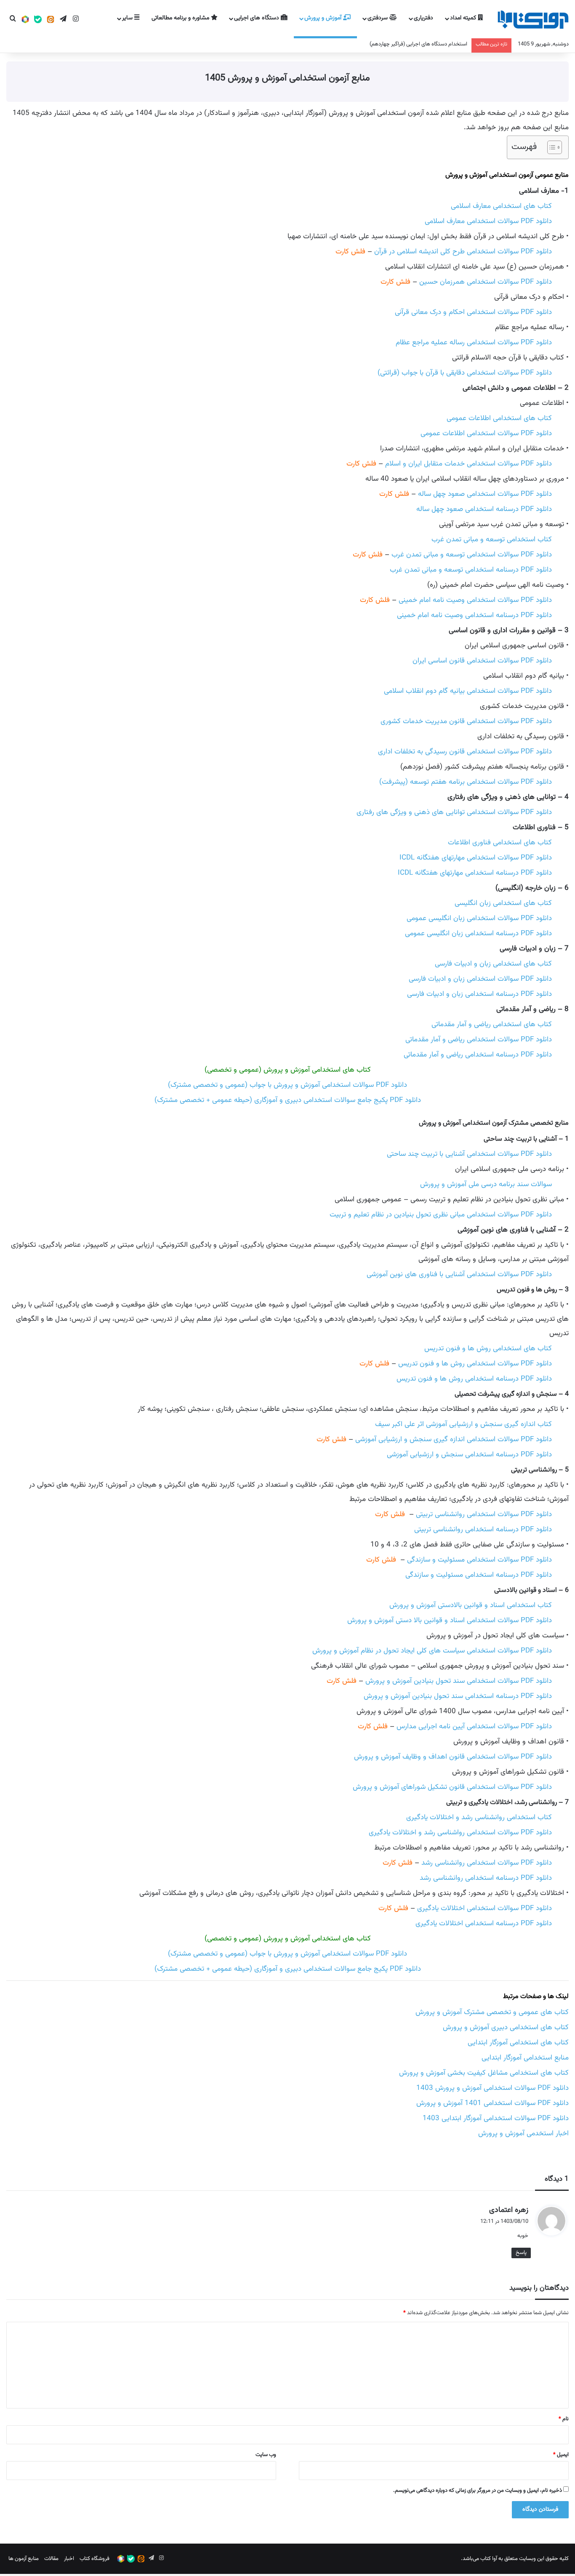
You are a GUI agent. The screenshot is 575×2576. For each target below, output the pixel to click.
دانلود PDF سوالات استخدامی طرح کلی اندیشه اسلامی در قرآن (463, 252)
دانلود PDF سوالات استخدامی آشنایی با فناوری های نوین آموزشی (459, 1275)
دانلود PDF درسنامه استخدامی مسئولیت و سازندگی (479, 1575)
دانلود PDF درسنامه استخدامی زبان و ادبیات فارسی (479, 994)
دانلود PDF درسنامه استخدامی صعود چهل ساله (484, 509)
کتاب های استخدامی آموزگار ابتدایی (518, 2043)
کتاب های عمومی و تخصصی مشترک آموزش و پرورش (492, 2012)
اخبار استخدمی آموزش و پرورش (523, 2134)
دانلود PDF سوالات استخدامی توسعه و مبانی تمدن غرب (472, 555)
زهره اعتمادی (509, 2210)
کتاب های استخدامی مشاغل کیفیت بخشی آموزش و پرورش (484, 2073)
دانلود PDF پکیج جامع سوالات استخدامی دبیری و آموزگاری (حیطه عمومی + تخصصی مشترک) (288, 1100)
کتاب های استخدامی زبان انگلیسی (503, 903)
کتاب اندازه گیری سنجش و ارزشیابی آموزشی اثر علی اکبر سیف (463, 1424)
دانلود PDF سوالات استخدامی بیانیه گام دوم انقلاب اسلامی (468, 691)
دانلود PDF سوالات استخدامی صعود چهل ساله (485, 494)
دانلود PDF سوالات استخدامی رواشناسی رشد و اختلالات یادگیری (460, 1833)
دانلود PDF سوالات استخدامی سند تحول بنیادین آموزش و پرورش (459, 1681)
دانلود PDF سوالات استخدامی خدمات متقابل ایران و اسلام (469, 464)
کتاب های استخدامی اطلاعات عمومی (499, 418)
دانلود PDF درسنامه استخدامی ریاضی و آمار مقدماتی (478, 1055)
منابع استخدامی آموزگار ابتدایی (525, 2058)
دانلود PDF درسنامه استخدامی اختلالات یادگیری (484, 1924)
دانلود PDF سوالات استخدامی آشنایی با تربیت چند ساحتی (469, 1154)
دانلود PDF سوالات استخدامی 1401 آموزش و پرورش (492, 2103)
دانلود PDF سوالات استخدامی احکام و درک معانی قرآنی (473, 312)
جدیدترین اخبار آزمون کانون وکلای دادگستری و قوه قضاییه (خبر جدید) (393, 44)
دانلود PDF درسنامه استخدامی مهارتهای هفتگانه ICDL (475, 873)
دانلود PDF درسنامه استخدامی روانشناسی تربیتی (483, 1530)
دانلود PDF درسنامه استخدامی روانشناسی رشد (486, 1878)
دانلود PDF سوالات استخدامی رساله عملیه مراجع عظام (474, 343)
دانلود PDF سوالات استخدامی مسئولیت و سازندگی (479, 1560)
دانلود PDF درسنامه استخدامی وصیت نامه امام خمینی (474, 615)
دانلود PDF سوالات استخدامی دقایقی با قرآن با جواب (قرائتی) (465, 373)
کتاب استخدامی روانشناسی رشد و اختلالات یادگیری (479, 1818)
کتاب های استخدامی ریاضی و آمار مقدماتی (492, 1025)
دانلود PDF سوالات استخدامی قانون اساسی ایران (482, 661)
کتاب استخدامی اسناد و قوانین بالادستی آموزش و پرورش (471, 1605)
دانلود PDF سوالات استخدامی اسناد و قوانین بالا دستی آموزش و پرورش (450, 1621)
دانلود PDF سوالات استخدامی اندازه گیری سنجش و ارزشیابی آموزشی (454, 1440)
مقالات (51, 2559)
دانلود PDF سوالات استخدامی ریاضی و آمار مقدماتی (479, 1040)
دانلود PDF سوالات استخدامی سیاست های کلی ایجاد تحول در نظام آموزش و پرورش (432, 1651)
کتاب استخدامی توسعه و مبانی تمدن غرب (492, 540)
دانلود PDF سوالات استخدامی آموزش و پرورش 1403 (492, 2088)
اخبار (69, 2559)
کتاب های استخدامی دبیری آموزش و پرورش (506, 2028)
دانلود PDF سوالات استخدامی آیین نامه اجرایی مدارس (474, 1727)
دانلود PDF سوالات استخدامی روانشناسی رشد (487, 1863)
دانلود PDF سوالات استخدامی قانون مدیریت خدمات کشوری (466, 721)
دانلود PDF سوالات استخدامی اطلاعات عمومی (486, 434)
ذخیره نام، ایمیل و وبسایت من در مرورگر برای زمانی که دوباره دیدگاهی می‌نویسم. (478, 2491)
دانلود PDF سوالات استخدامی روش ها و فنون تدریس (475, 1364)
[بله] (38, 20)
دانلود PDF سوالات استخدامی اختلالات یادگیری (484, 1908)
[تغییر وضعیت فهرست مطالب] (550, 147)
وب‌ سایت (266, 2455)
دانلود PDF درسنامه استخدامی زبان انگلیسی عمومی (478, 934)
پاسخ (521, 2253)
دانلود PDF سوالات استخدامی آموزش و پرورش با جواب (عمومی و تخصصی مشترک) (287, 1085)
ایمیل (561, 2455)
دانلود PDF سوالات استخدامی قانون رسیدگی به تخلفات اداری (465, 752)
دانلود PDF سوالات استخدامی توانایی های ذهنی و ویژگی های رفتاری (454, 812)
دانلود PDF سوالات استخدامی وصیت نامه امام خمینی (475, 600)
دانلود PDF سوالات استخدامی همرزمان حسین (486, 282)
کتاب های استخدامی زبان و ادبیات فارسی (493, 964)
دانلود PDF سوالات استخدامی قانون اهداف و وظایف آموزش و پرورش (453, 1757)
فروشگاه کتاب (95, 2559)
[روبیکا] (25, 20)
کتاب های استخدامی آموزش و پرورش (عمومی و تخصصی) (288, 1070)
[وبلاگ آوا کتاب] (533, 20)
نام (564, 2419)
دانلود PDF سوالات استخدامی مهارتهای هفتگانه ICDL (476, 858)
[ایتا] (51, 20)
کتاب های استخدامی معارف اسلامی (501, 206)
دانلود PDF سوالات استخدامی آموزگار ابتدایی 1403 (496, 2118)
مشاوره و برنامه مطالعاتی (181, 18)
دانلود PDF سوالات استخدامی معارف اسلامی (488, 221)
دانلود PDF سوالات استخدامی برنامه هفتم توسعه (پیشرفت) (466, 782)
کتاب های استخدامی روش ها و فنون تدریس (488, 1349)
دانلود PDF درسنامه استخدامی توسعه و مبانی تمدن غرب (471, 570)
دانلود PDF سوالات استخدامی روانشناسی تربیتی (484, 1514)
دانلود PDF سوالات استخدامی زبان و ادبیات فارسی (480, 979)
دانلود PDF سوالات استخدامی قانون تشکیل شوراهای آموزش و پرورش (452, 1787)
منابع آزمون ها (24, 2559)
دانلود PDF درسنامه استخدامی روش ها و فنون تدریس (474, 1379)
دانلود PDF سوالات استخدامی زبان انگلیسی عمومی (479, 918)
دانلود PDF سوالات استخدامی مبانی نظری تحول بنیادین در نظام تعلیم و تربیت (441, 1215)
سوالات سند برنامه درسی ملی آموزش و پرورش (486, 1184)
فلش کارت (350, 252)
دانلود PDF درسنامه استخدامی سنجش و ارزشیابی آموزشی (469, 1455)
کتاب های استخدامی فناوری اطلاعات (500, 843)
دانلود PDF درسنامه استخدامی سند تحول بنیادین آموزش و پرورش (458, 1696)
